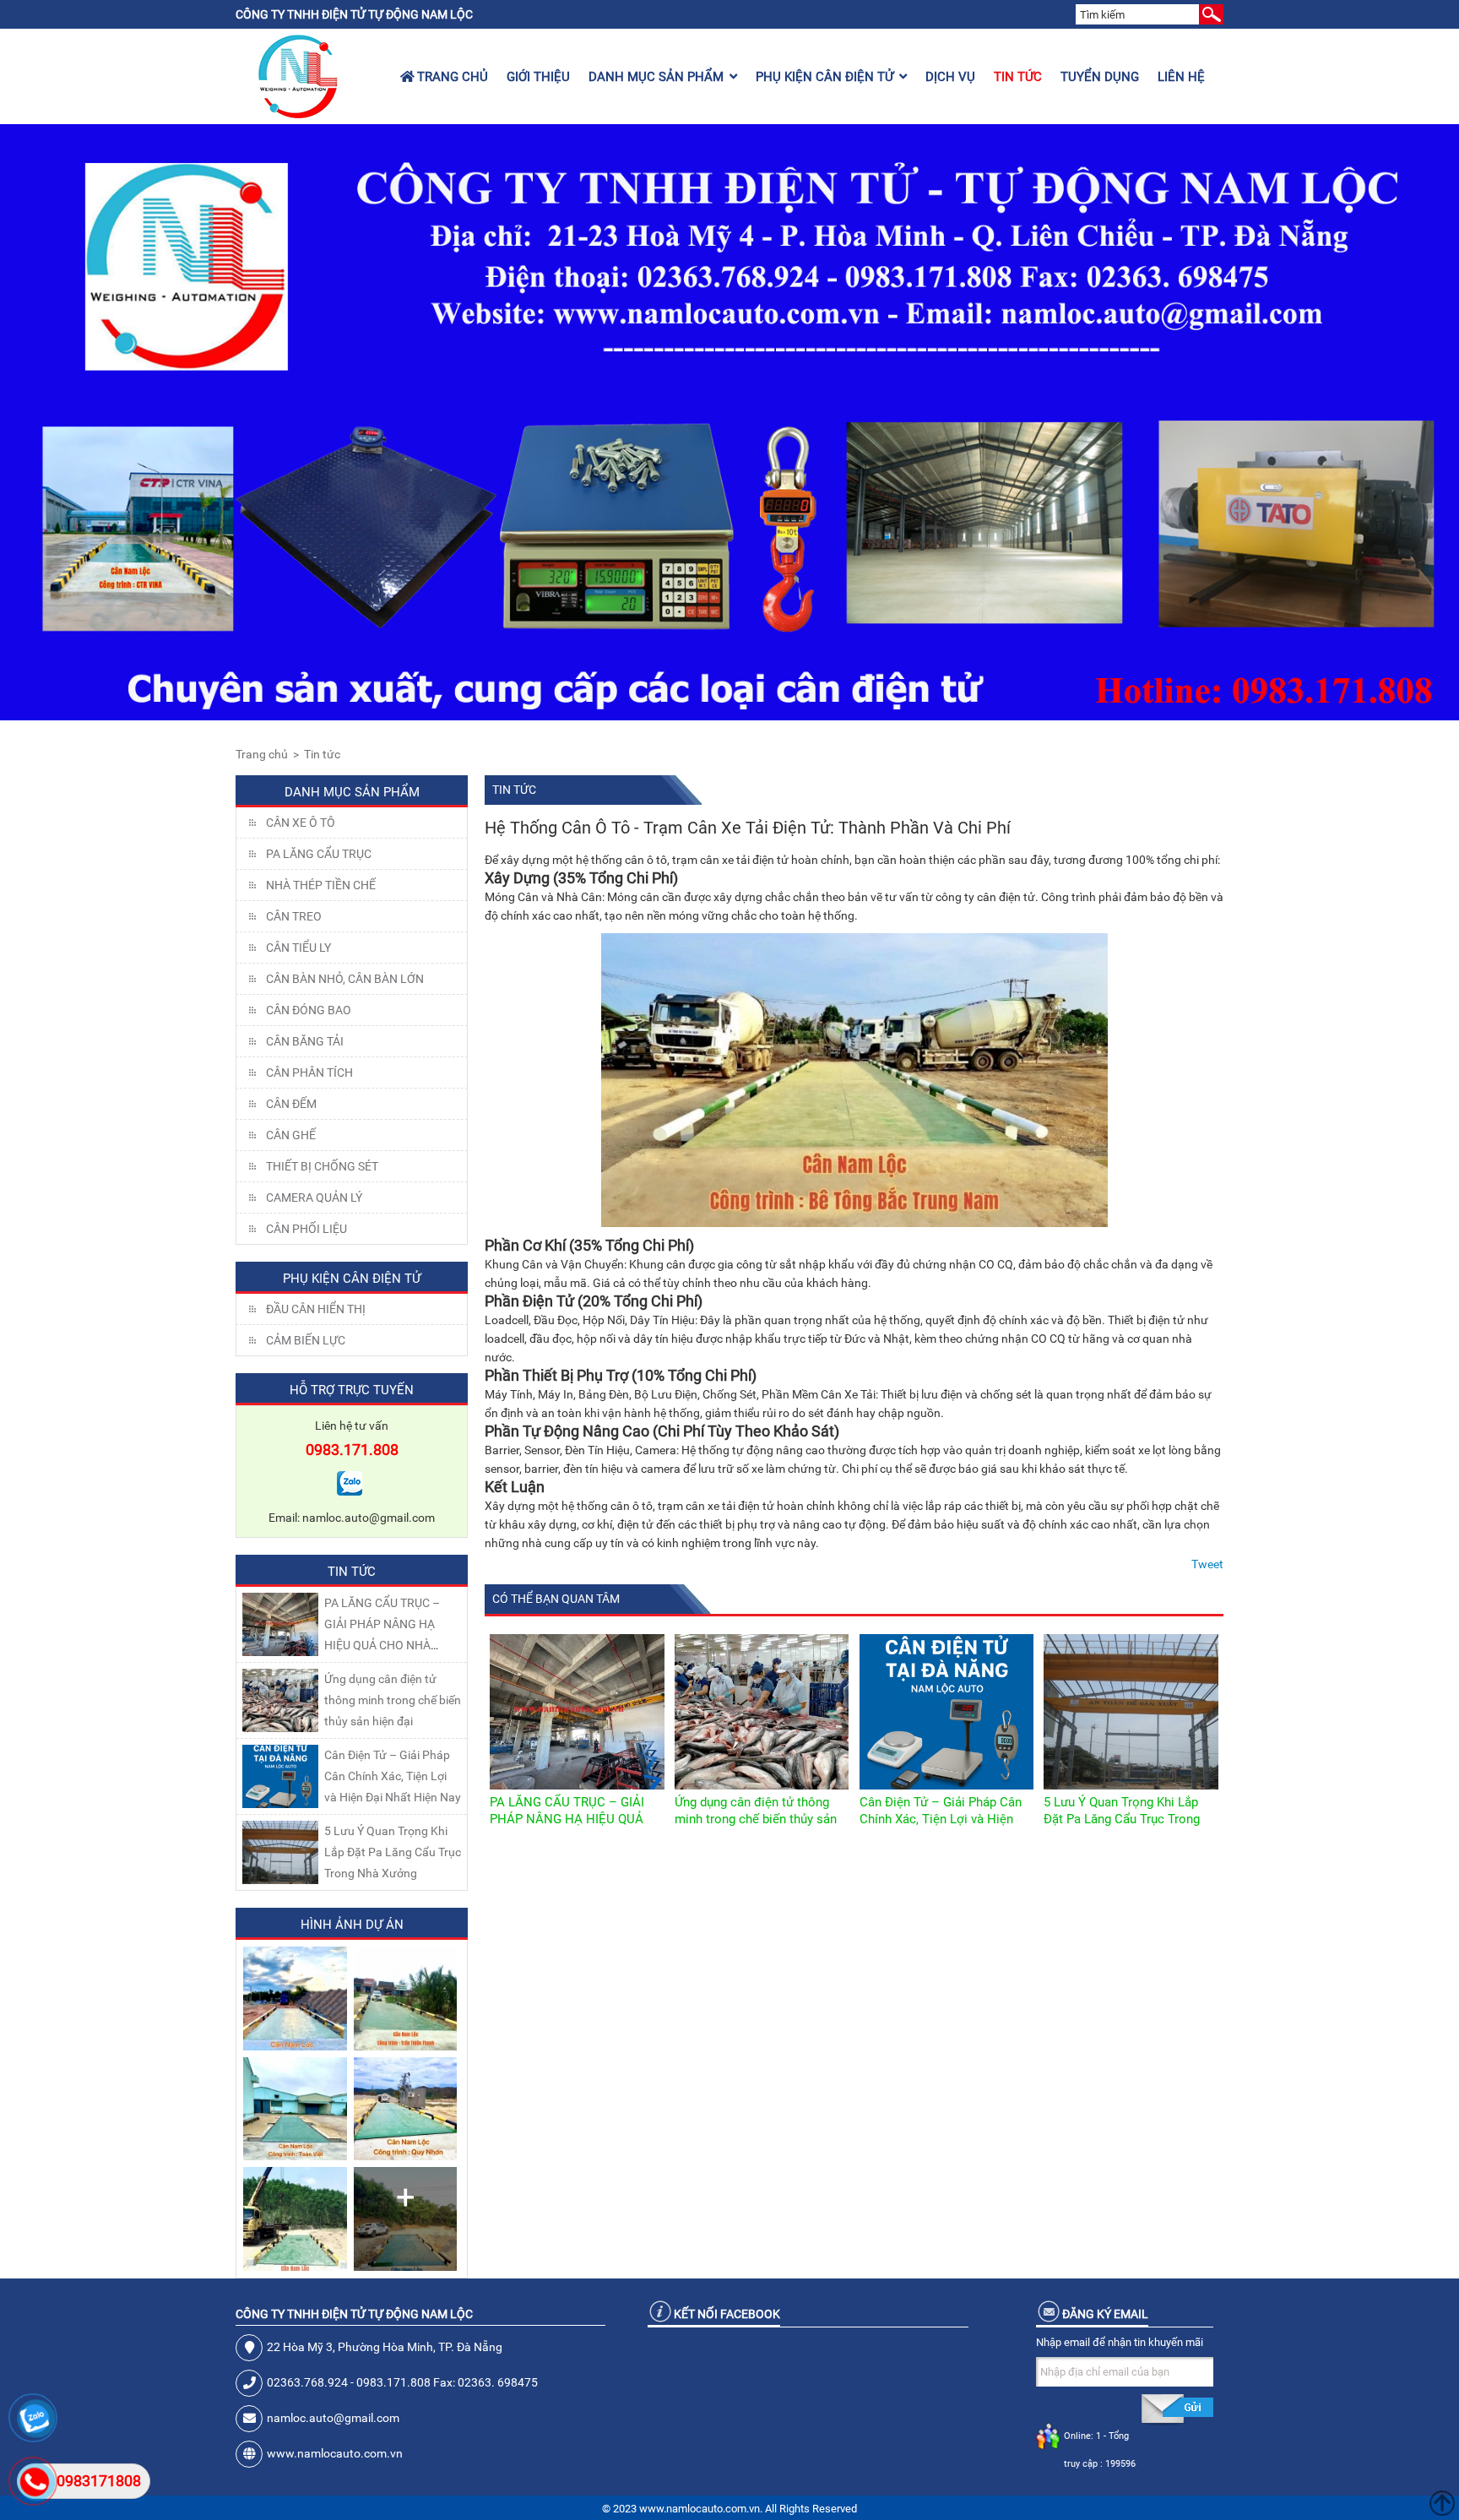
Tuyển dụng (1100, 77)
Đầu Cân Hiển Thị (316, 1309)
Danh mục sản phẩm (656, 77)
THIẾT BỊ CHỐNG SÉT (322, 1166)
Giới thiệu (538, 77)
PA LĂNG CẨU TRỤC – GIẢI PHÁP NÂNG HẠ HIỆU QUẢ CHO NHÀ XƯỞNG (567, 1819)
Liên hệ (1181, 77)
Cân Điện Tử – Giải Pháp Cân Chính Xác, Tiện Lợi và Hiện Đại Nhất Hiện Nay (393, 1776)
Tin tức (1018, 77)
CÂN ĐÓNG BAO (309, 1010)
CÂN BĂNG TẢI (305, 1041)
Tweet (1207, 1564)
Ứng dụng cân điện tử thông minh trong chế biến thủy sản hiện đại (393, 1700)
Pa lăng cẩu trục (319, 854)
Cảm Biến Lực (306, 1340)
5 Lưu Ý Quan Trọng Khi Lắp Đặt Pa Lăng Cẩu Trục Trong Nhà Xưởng (393, 1852)
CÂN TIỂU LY (298, 948)
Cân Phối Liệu (306, 1229)
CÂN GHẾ (291, 1135)
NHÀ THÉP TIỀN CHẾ (321, 885)
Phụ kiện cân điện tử (824, 77)
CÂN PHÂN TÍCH (309, 1073)
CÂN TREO (294, 916)
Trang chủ (451, 77)
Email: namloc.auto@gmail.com (352, 1518)
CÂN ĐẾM (291, 1104)
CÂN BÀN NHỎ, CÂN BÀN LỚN (345, 979)
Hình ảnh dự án (352, 1925)
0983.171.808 (352, 1450)
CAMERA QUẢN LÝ (314, 1198)
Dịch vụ (950, 77)
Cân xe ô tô (301, 823)
